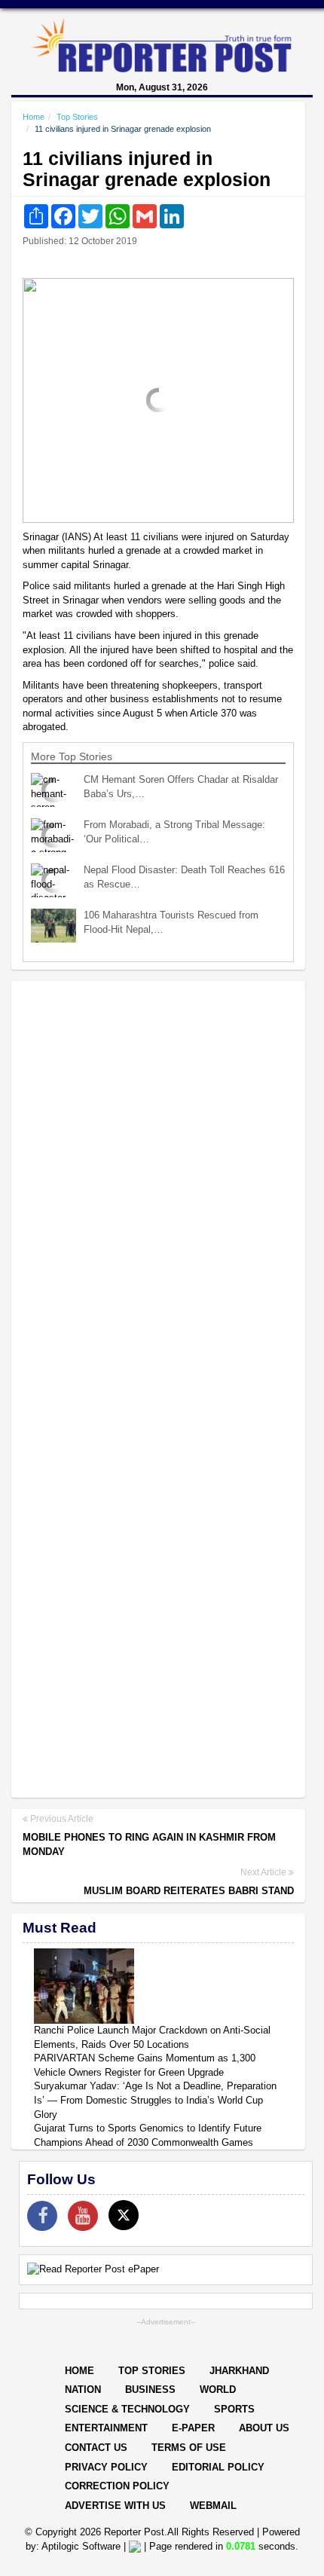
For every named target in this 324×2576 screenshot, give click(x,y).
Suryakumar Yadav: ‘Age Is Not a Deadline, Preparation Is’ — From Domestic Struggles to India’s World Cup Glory (155, 2100)
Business (150, 2390)
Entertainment (106, 2428)
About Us (264, 2428)
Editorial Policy (218, 2467)
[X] (124, 2215)
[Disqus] (158, 1187)
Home (34, 117)
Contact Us (96, 2448)
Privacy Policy (106, 2467)
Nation (83, 2390)
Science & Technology (127, 2409)
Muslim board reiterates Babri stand (189, 1891)
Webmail (213, 2506)
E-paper (193, 2428)
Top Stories (77, 117)
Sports (234, 2409)
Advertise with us (115, 2506)
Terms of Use (189, 2448)
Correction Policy (117, 2486)
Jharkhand (239, 2371)
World (218, 2390)
